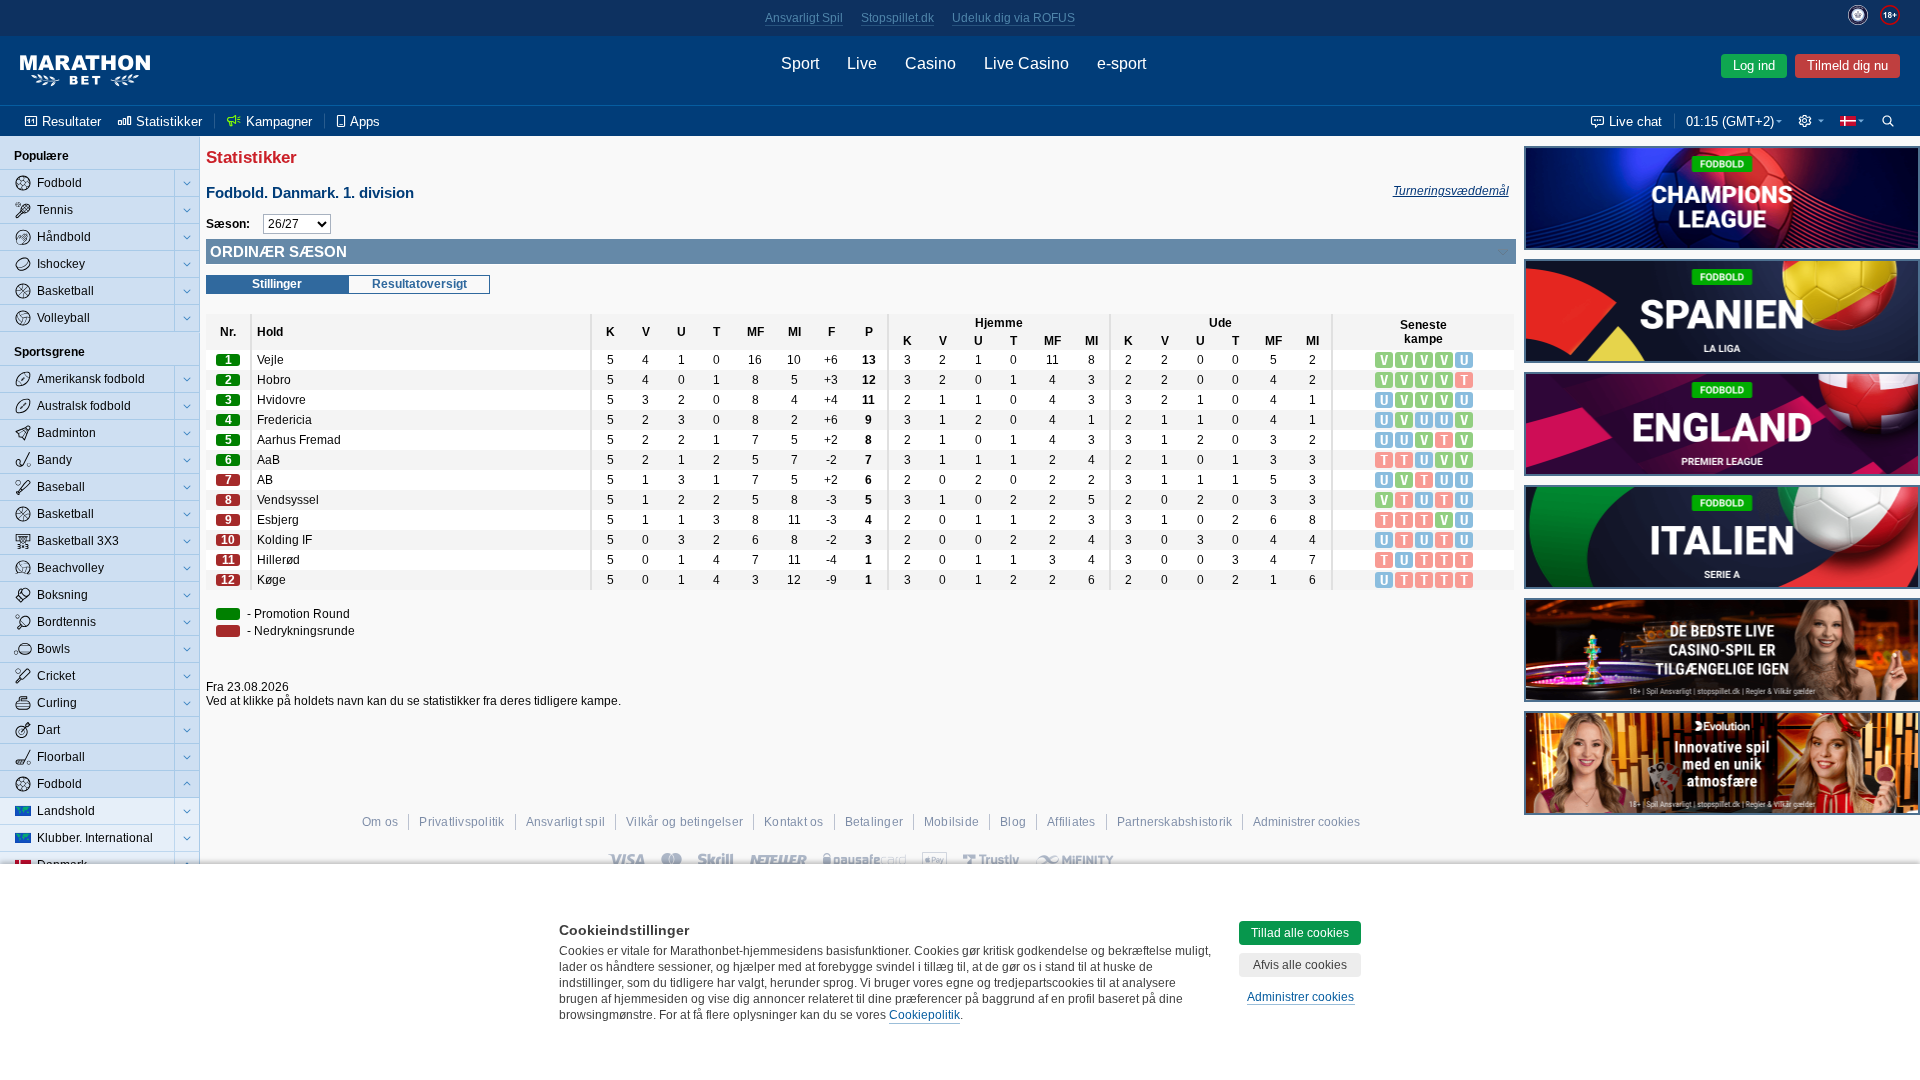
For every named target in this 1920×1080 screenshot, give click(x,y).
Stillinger (277, 284)
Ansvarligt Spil (804, 18)
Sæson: (228, 224)
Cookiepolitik (924, 1015)
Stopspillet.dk (897, 18)
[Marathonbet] (85, 71)
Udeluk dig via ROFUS (1013, 18)
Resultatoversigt (419, 284)
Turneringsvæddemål (1451, 191)
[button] (1811, 121)
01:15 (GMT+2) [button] (1730, 121)
